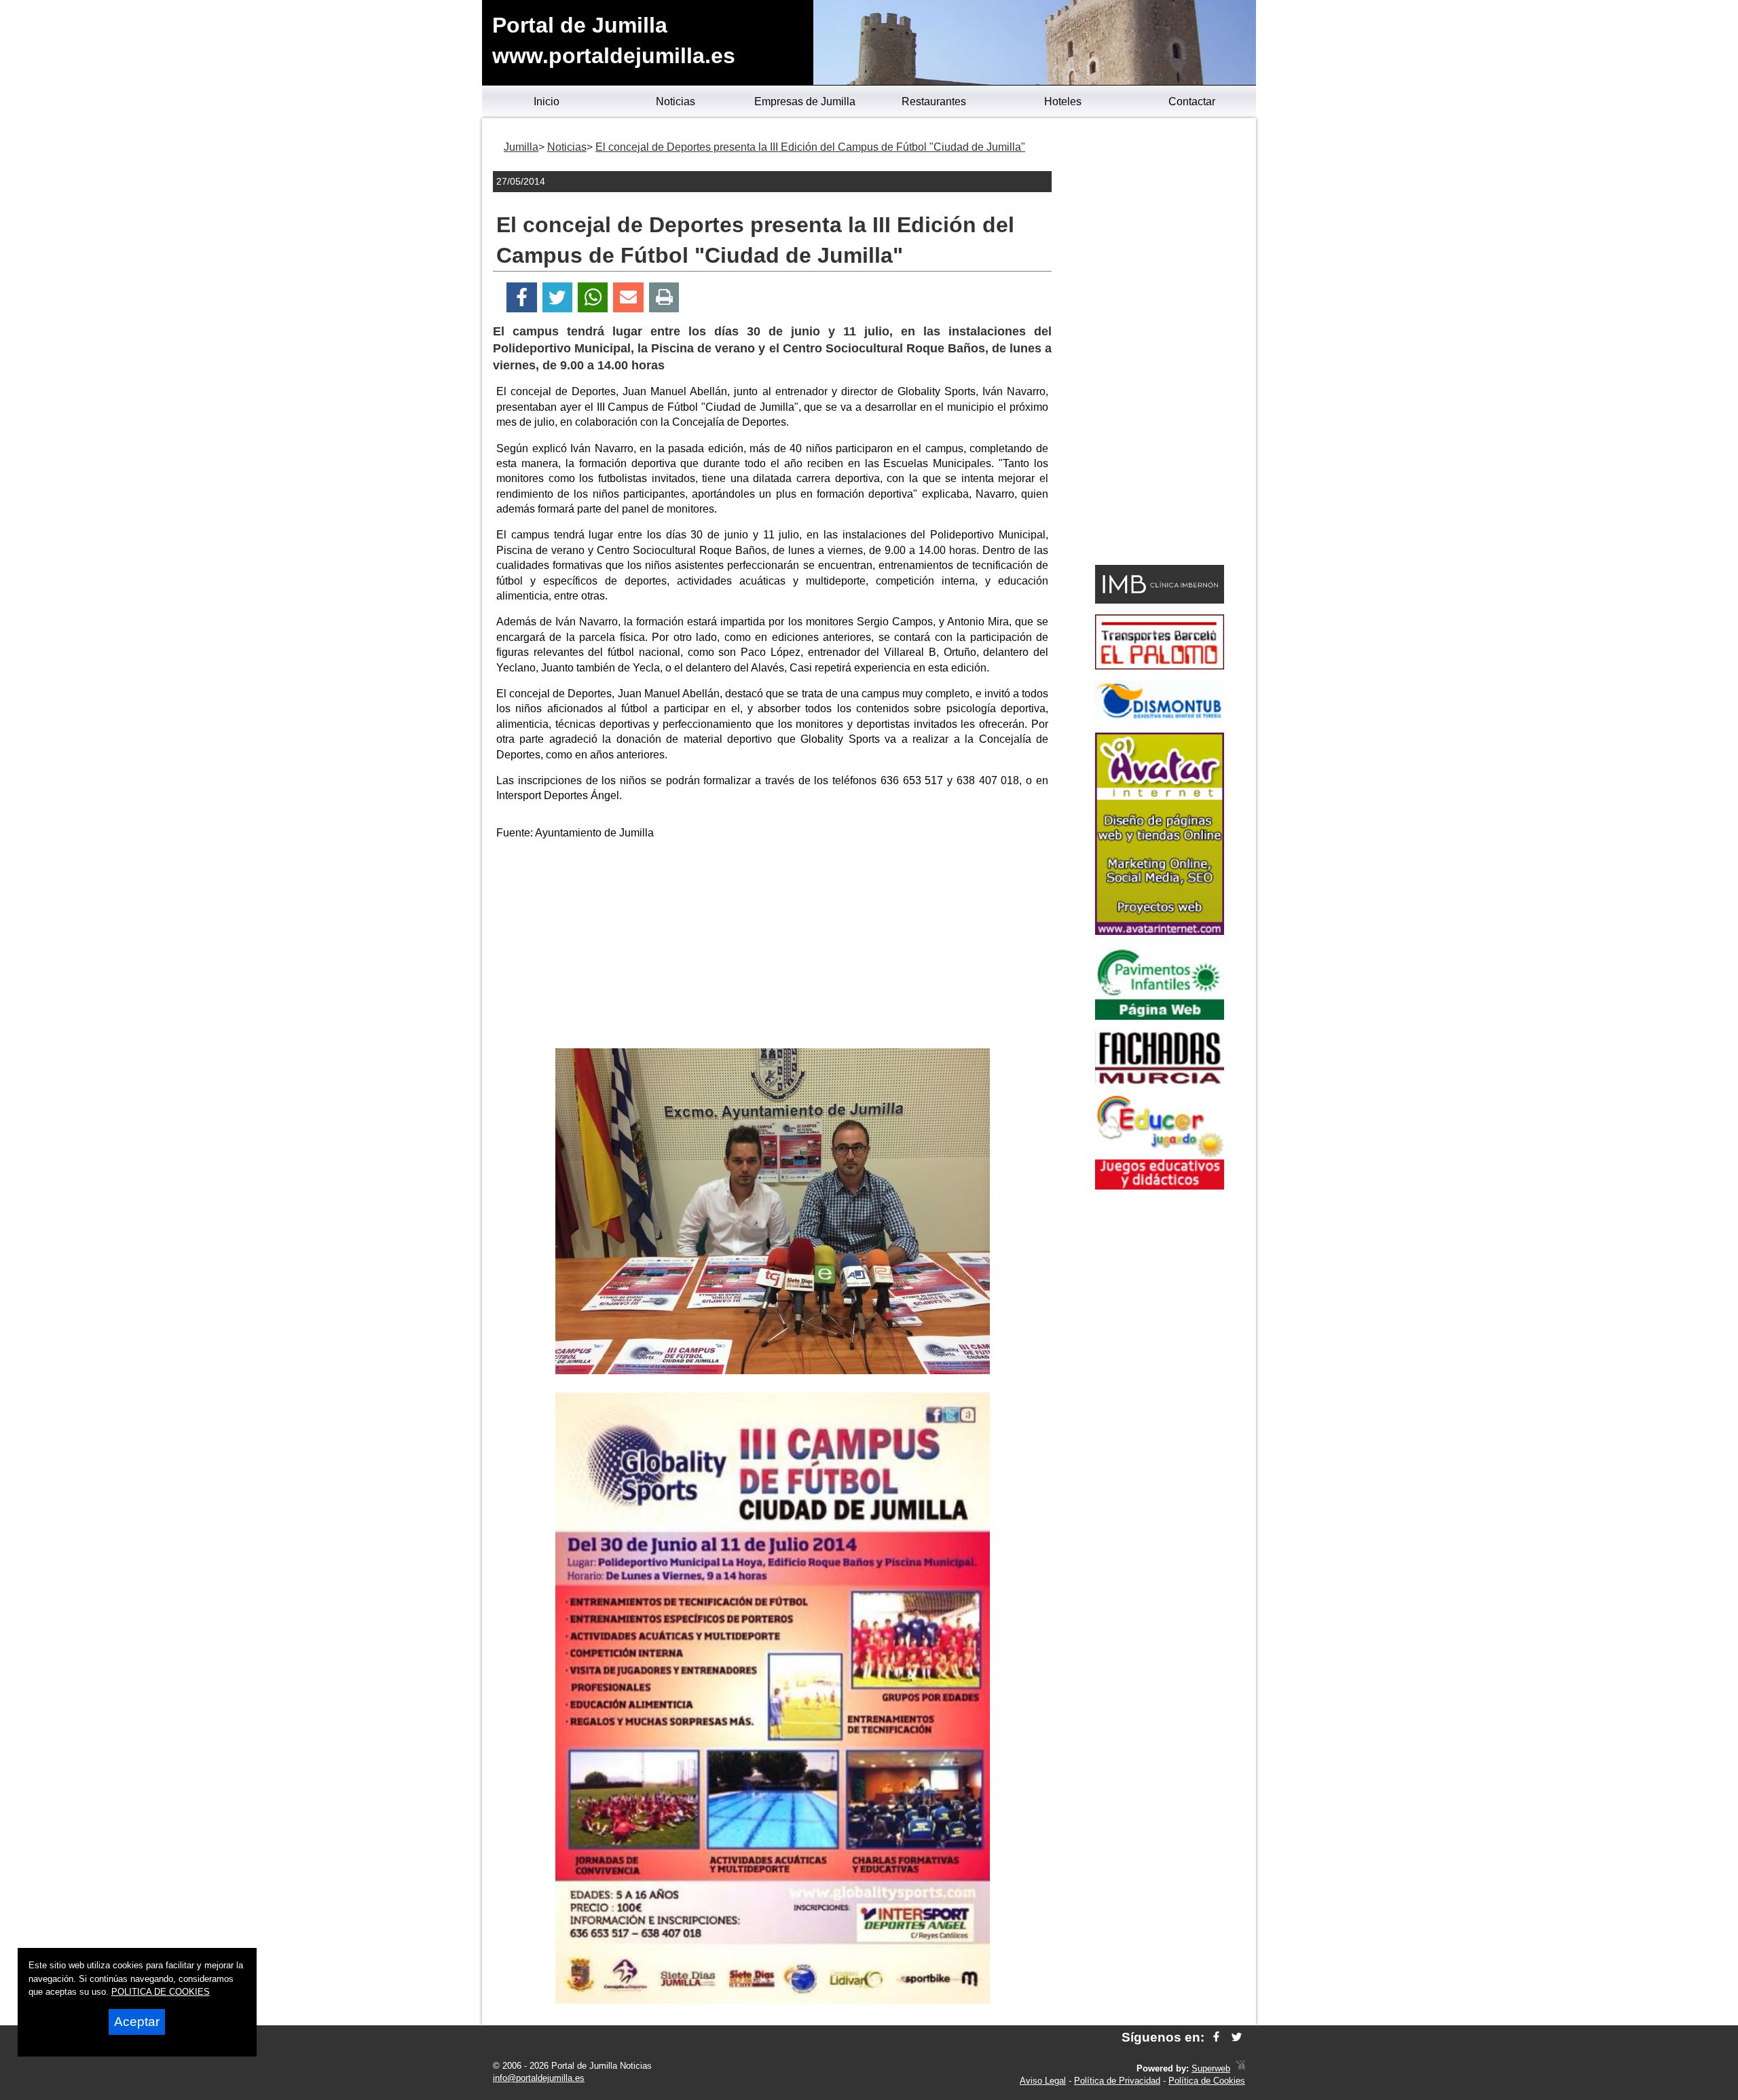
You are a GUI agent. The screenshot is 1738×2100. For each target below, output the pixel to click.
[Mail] (628, 298)
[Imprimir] (664, 298)
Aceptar (137, 2022)
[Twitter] (557, 298)
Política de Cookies (1207, 2081)
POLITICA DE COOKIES (161, 1992)
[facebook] (1216, 2037)
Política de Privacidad (1117, 2081)
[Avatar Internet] (1160, 931)
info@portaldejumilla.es (539, 2078)
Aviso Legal (1043, 2081)
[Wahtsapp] (593, 298)
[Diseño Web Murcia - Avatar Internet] (1240, 2068)
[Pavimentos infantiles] (1160, 1016)
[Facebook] (522, 298)
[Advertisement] (773, 946)
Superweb (1211, 2068)
